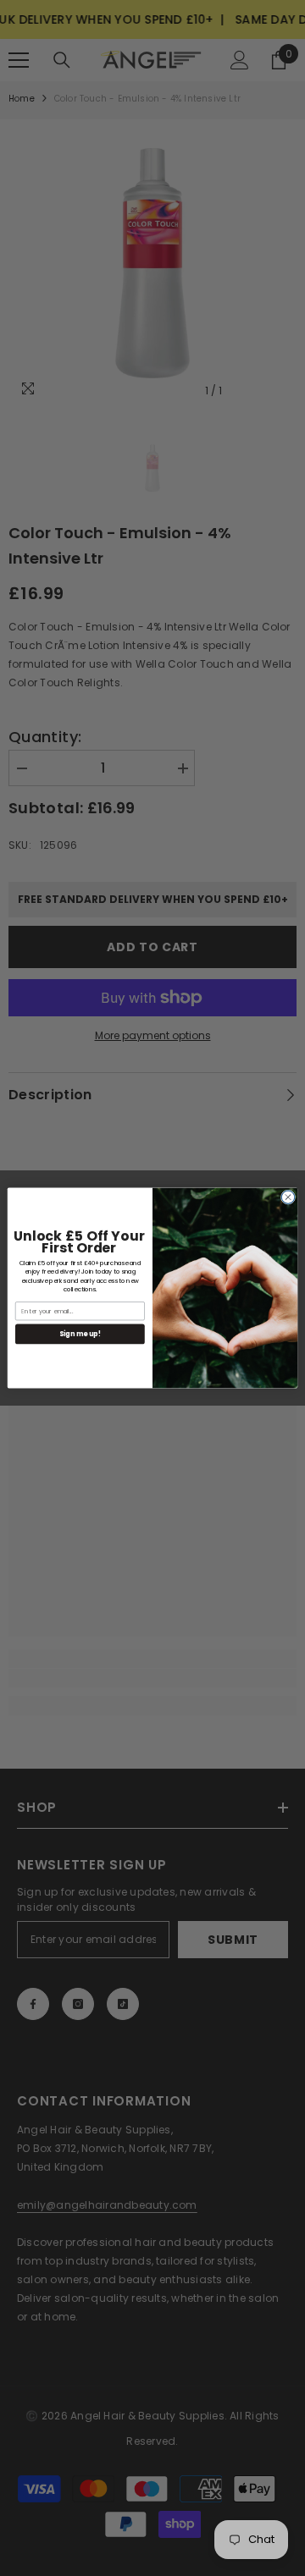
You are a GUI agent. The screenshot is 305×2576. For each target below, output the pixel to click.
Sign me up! (80, 1334)
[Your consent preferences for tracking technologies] (291, 1932)
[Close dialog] (288, 1197)
